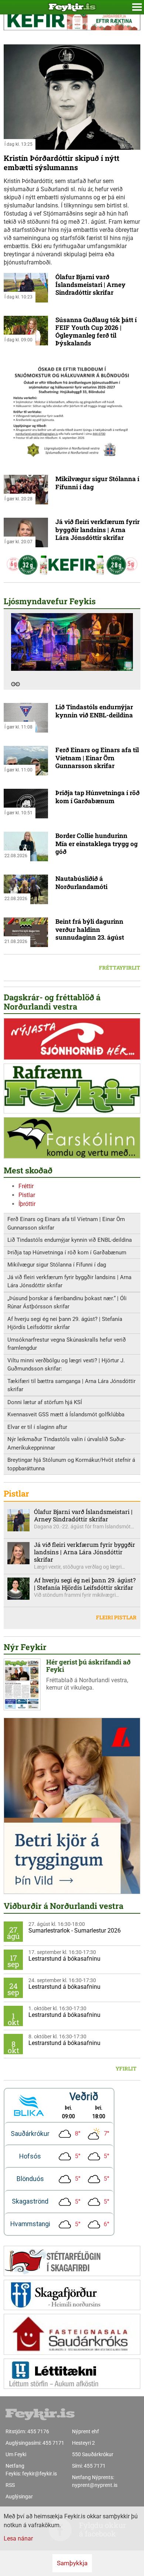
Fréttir (26, 1186)
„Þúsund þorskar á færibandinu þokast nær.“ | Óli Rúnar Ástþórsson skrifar (67, 1303)
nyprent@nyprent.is (95, 2485)
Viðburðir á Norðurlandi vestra (64, 1906)
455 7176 (38, 2431)
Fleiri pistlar (116, 1617)
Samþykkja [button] (72, 2563)
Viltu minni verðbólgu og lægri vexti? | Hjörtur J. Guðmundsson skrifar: (66, 1365)
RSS (10, 2485)
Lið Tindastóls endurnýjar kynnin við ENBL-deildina (94, 711)
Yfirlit (126, 2068)
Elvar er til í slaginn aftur (37, 1427)
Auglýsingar (19, 2496)
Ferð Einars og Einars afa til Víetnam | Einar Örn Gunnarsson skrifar (97, 758)
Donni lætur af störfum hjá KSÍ (45, 1402)
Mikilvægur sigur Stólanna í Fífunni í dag (97, 483)
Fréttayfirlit (120, 968)
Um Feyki (16, 2454)
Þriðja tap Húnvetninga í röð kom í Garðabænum (97, 797)
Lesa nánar (18, 2538)
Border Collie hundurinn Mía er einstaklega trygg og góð (97, 844)
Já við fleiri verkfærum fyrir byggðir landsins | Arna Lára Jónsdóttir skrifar (97, 530)
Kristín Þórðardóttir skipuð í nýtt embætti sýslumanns (61, 163)
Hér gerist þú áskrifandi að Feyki (88, 1666)
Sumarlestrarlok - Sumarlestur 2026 (75, 1931)
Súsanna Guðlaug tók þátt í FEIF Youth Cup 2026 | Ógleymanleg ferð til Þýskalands (96, 332)
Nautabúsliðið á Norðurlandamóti (81, 882)
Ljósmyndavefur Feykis (50, 601)
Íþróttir (27, 1204)
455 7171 (53, 2443)
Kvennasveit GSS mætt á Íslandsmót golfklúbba (66, 1414)
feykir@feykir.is (40, 2474)
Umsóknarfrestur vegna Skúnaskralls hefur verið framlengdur (67, 1344)
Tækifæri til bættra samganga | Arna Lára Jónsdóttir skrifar (71, 1385)
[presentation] (13, 684)
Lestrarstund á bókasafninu (64, 1959)
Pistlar (27, 1195)
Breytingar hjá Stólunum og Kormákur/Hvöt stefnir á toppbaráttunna (71, 1464)
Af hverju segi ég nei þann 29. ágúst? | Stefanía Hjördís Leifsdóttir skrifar (65, 1323)
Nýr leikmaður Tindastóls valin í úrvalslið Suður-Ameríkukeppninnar (66, 1443)
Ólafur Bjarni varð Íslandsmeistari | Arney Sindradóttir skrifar (90, 285)
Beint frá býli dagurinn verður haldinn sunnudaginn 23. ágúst (90, 929)
